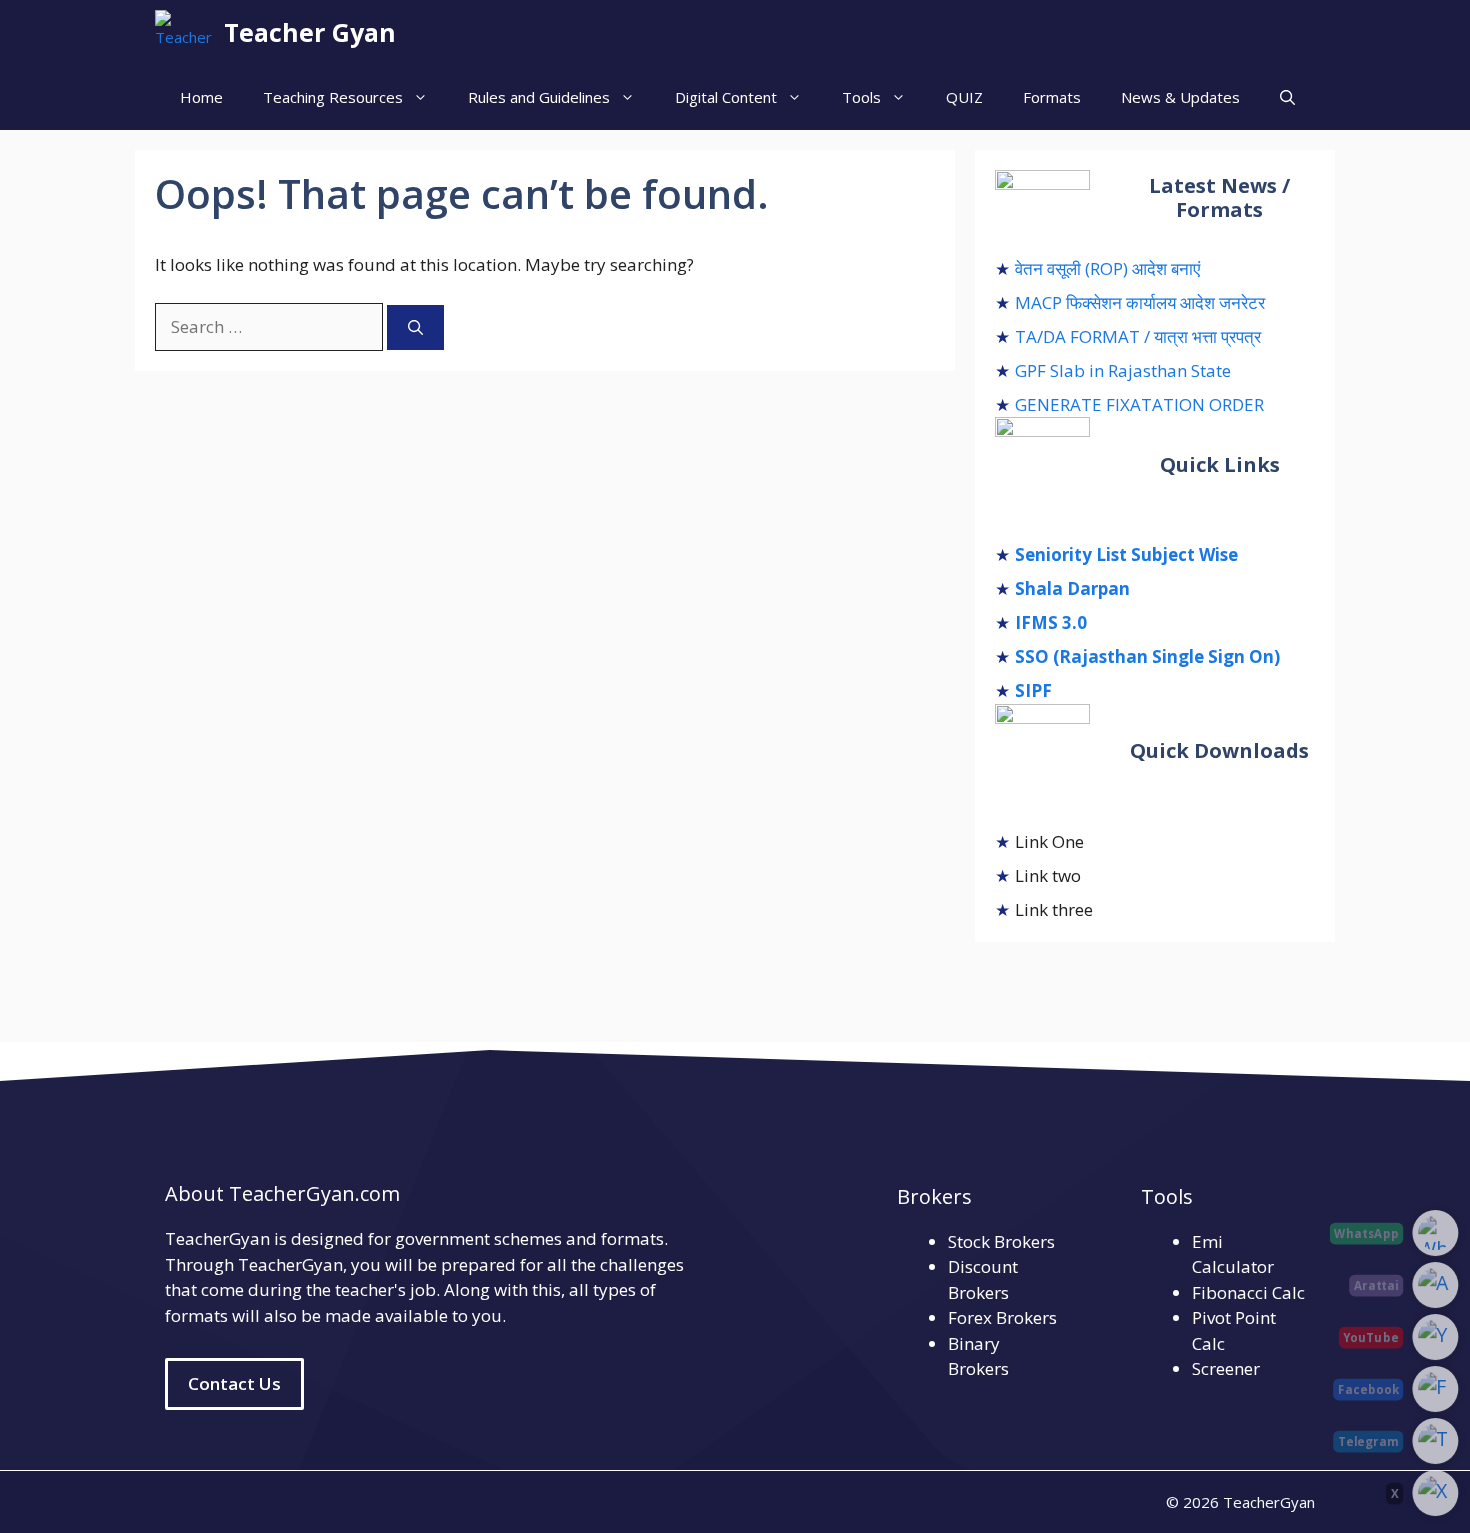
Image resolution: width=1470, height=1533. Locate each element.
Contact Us (234, 1383)
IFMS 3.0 (1051, 622)
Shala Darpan (1072, 588)
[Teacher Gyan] (184, 32)
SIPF (1033, 690)
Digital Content (726, 97)
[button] (1287, 97)
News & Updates (1180, 97)
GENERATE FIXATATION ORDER (1139, 404)
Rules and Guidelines (539, 97)
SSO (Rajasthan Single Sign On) (1147, 656)
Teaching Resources (333, 97)
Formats (1052, 97)
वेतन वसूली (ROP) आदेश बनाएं (1107, 268)
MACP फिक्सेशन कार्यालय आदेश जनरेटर (1140, 302)
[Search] (415, 327)
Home (201, 97)
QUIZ (964, 97)
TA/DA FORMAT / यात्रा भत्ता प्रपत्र (1138, 336)
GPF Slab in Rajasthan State (1123, 370)
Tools (861, 97)
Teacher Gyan (310, 32)
